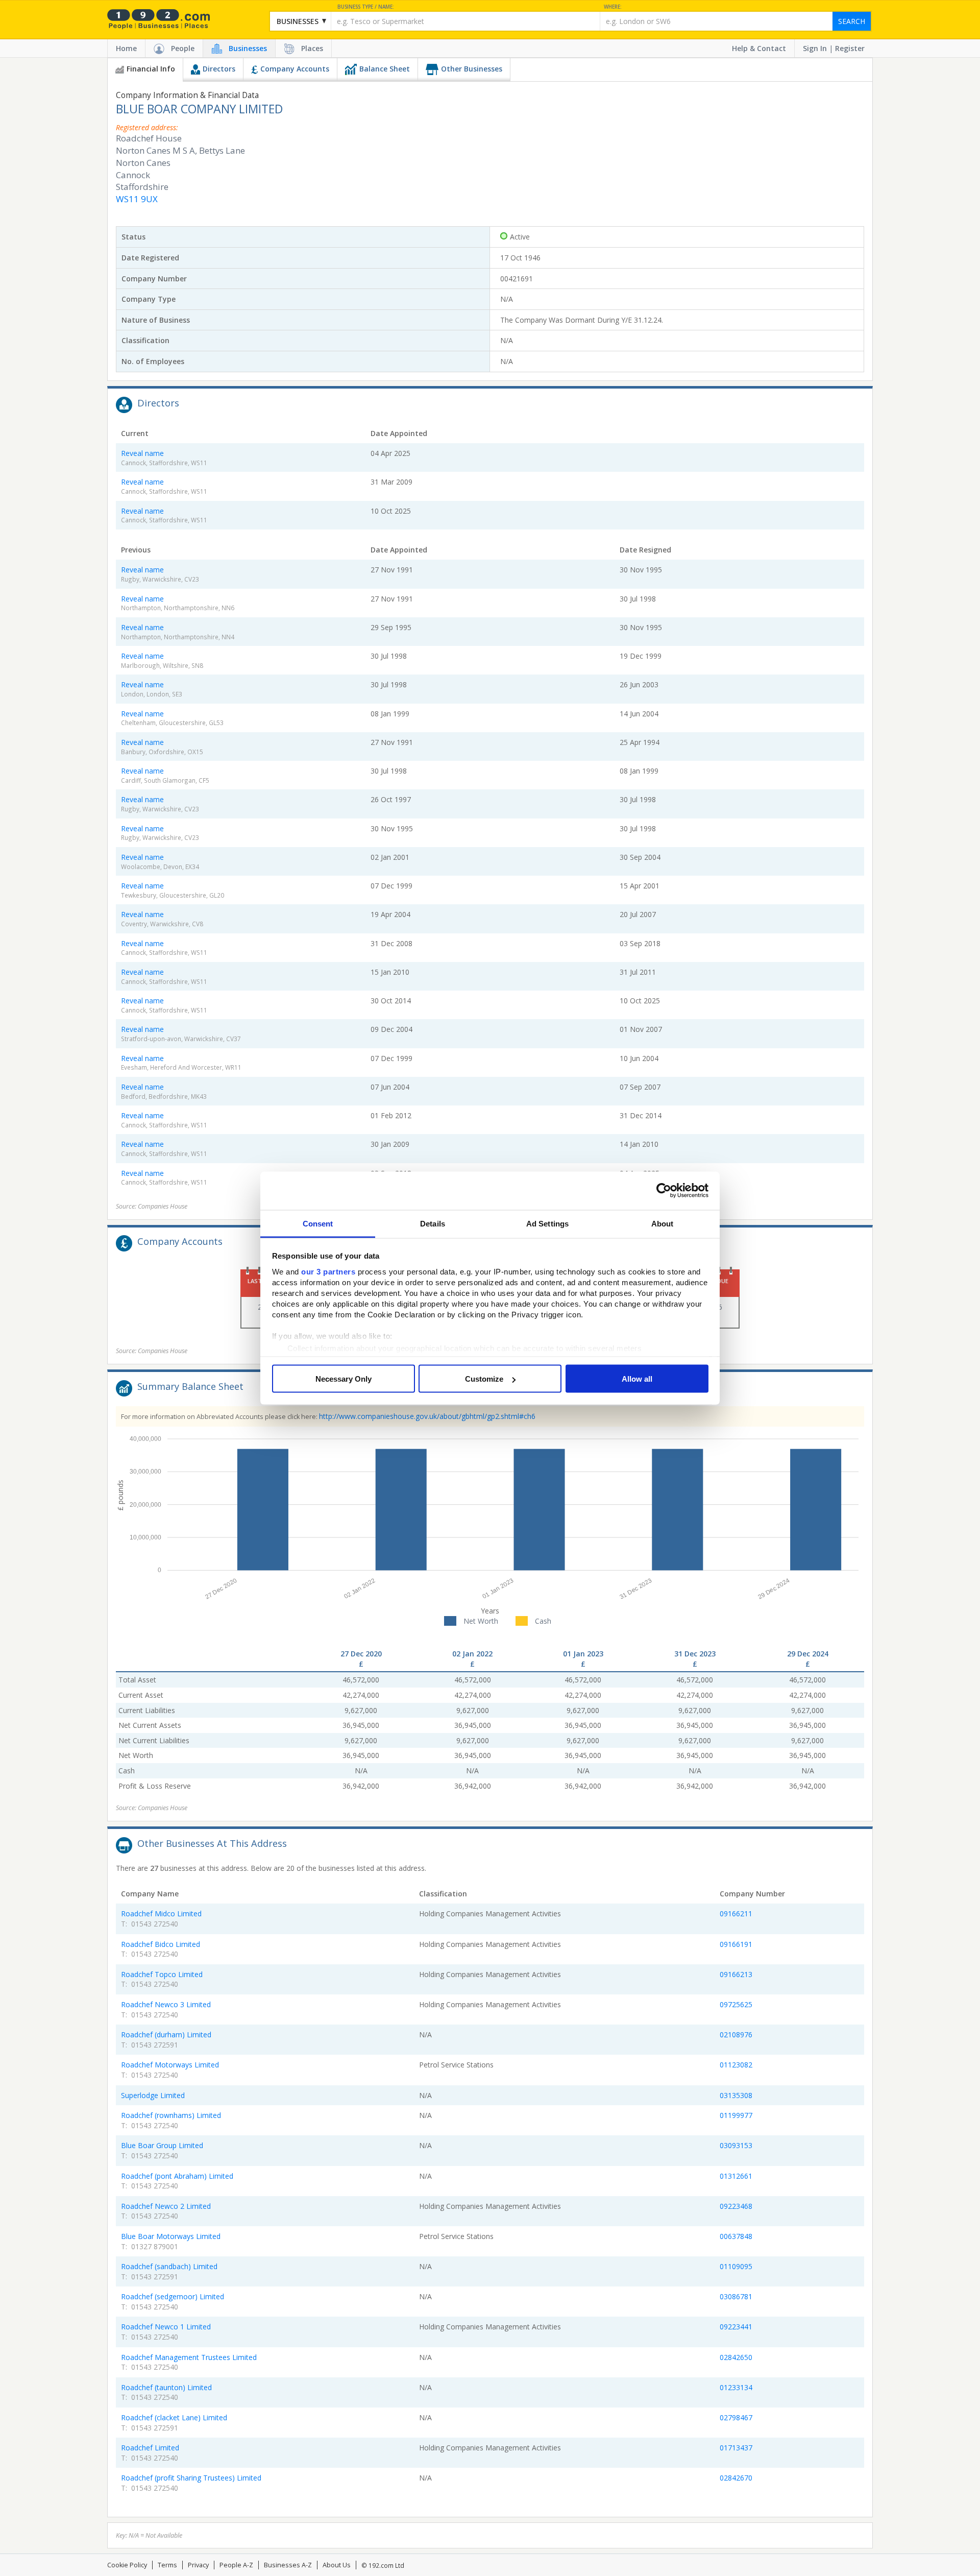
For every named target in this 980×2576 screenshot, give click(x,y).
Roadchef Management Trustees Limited (189, 2357)
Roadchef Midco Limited (161, 1913)
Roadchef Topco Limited (162, 1974)
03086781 (736, 2296)
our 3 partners (328, 1271)
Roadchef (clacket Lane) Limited (174, 2417)
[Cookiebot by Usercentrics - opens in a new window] (664, 1191)
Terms (167, 2565)
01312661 (736, 2176)
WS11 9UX (137, 199)
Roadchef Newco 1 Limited (166, 2327)
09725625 (736, 2004)
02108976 (736, 2035)
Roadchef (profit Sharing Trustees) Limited (191, 2478)
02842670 (736, 2478)
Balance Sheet (385, 69)
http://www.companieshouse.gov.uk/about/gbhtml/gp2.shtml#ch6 (427, 1416)
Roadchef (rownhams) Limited (171, 2115)
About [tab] (663, 1223)
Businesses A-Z (288, 2565)
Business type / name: (366, 7)
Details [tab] (433, 1223)
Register (850, 48)
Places (312, 48)
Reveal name (142, 453)
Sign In (815, 48)
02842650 (736, 2357)
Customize (484, 1379)
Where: (613, 7)
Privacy (198, 2565)
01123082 (736, 2065)
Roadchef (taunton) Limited (166, 2387)
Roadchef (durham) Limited (166, 2035)
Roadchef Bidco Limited (161, 1944)
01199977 (736, 2115)
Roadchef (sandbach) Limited (169, 2266)
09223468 (736, 2206)
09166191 (736, 1944)
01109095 (736, 2266)
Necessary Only (344, 1379)
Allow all (637, 1379)
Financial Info (151, 69)
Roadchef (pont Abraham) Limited (177, 2176)
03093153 (736, 2145)
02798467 (736, 2417)
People (183, 48)
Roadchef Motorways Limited (170, 2065)
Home (126, 48)
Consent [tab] (318, 1223)
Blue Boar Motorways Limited (171, 2236)
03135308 (736, 2095)
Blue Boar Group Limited (162, 2145)
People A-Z (236, 2565)
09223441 (736, 2327)
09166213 (736, 1974)
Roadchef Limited (150, 2448)
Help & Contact (759, 48)
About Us (337, 2565)
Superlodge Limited (153, 2095)
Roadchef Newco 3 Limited (166, 2004)
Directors (219, 69)
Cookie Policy (127, 2565)
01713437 (736, 2448)
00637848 (736, 2236)
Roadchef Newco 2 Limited (166, 2206)
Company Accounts (295, 69)
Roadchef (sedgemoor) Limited (173, 2296)
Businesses (248, 48)
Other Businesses (472, 69)
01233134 (736, 2387)
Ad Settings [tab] (547, 1223)
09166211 (736, 1913)
